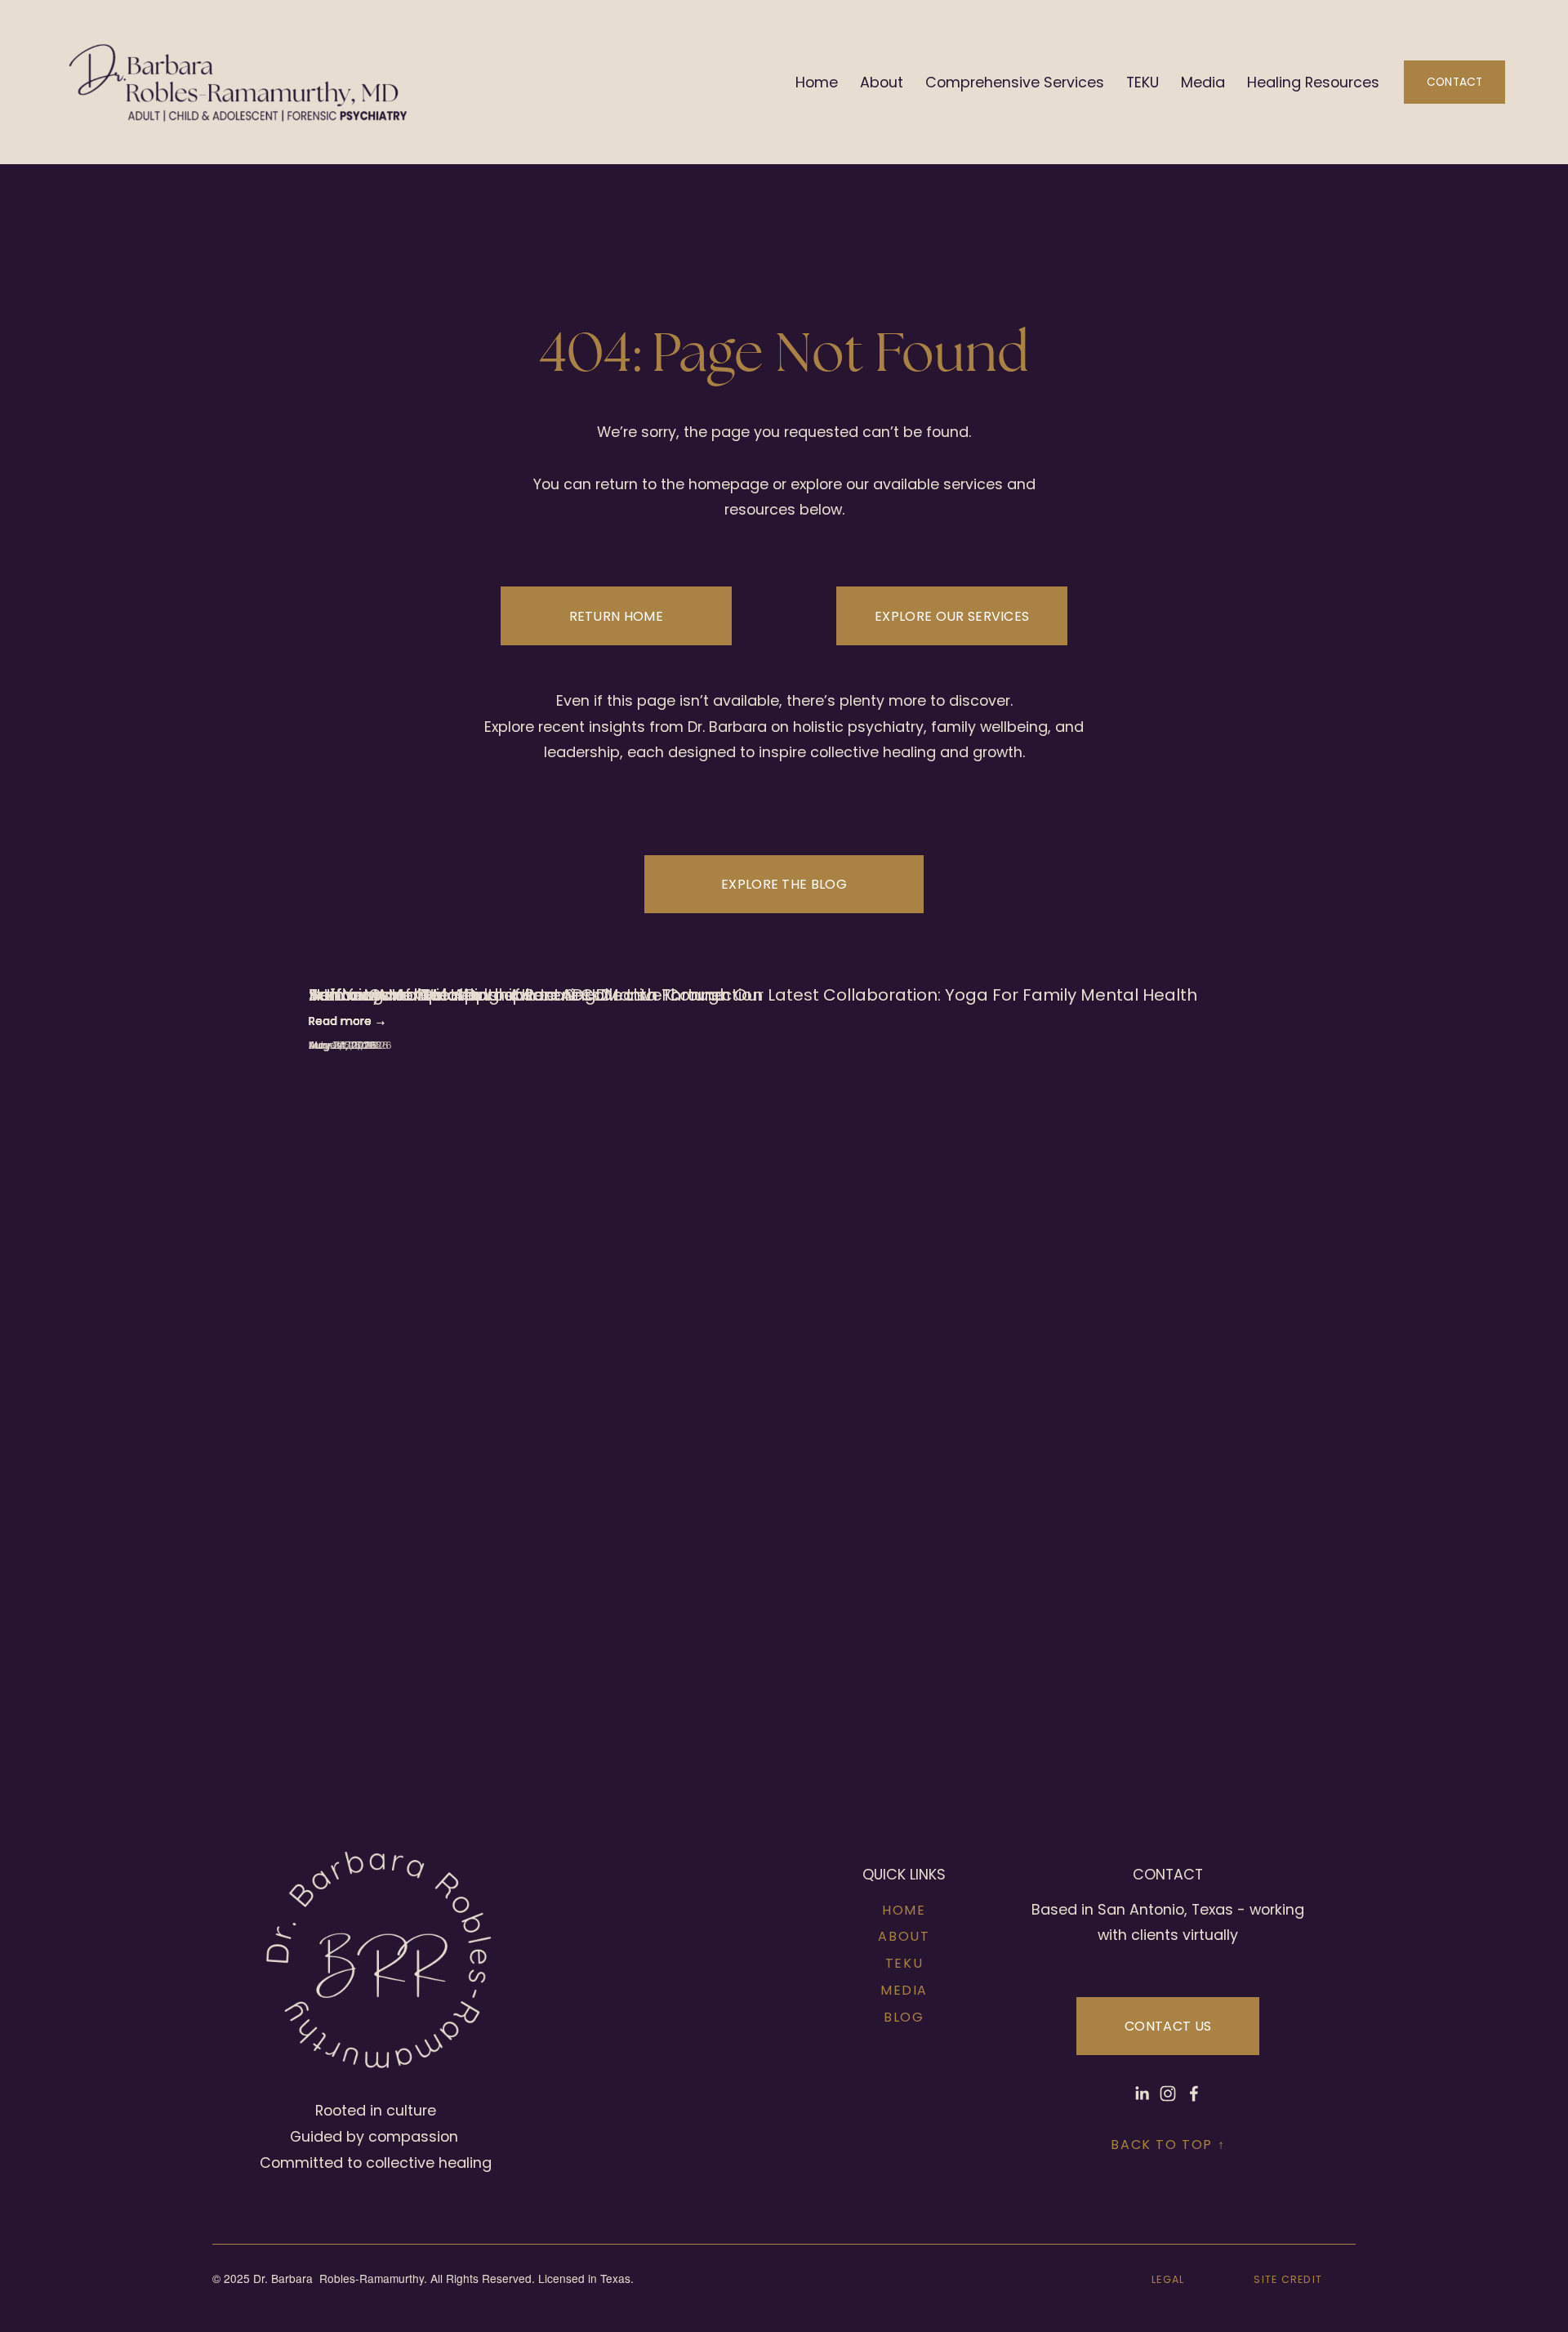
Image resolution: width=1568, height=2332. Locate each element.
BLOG (904, 2017)
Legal (1168, 2280)
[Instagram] (1168, 2093)
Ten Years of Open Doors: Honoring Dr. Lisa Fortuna (517, 995)
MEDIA (904, 1990)
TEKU (1143, 82)
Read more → (347, 1021)
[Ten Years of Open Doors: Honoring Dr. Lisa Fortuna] (517, 965)
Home (817, 82)
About (882, 82)
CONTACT (1455, 82)
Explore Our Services (952, 616)
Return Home (617, 616)
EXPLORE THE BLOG (784, 884)
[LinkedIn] (1142, 2093)
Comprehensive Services (1015, 82)
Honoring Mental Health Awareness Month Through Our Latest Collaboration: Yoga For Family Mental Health (753, 995)
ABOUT (904, 1936)
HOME (904, 1910)
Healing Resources (1313, 82)
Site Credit (1288, 2280)
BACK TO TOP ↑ (1168, 2145)
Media (1203, 82)
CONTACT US (1168, 2026)
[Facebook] (1194, 2093)
